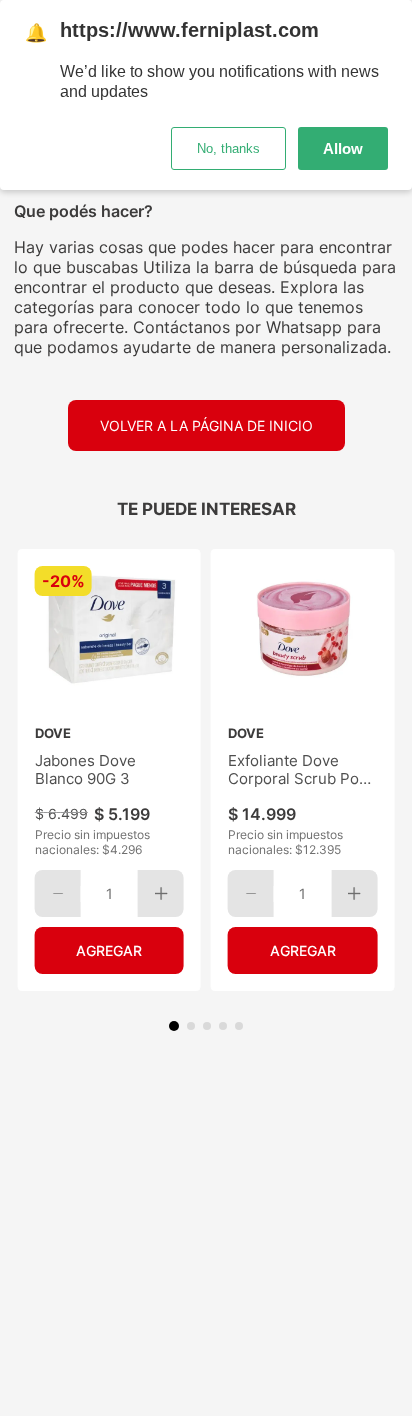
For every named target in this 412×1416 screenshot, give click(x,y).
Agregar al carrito (109, 950)
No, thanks (228, 148)
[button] (174, 1026)
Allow (343, 148)
